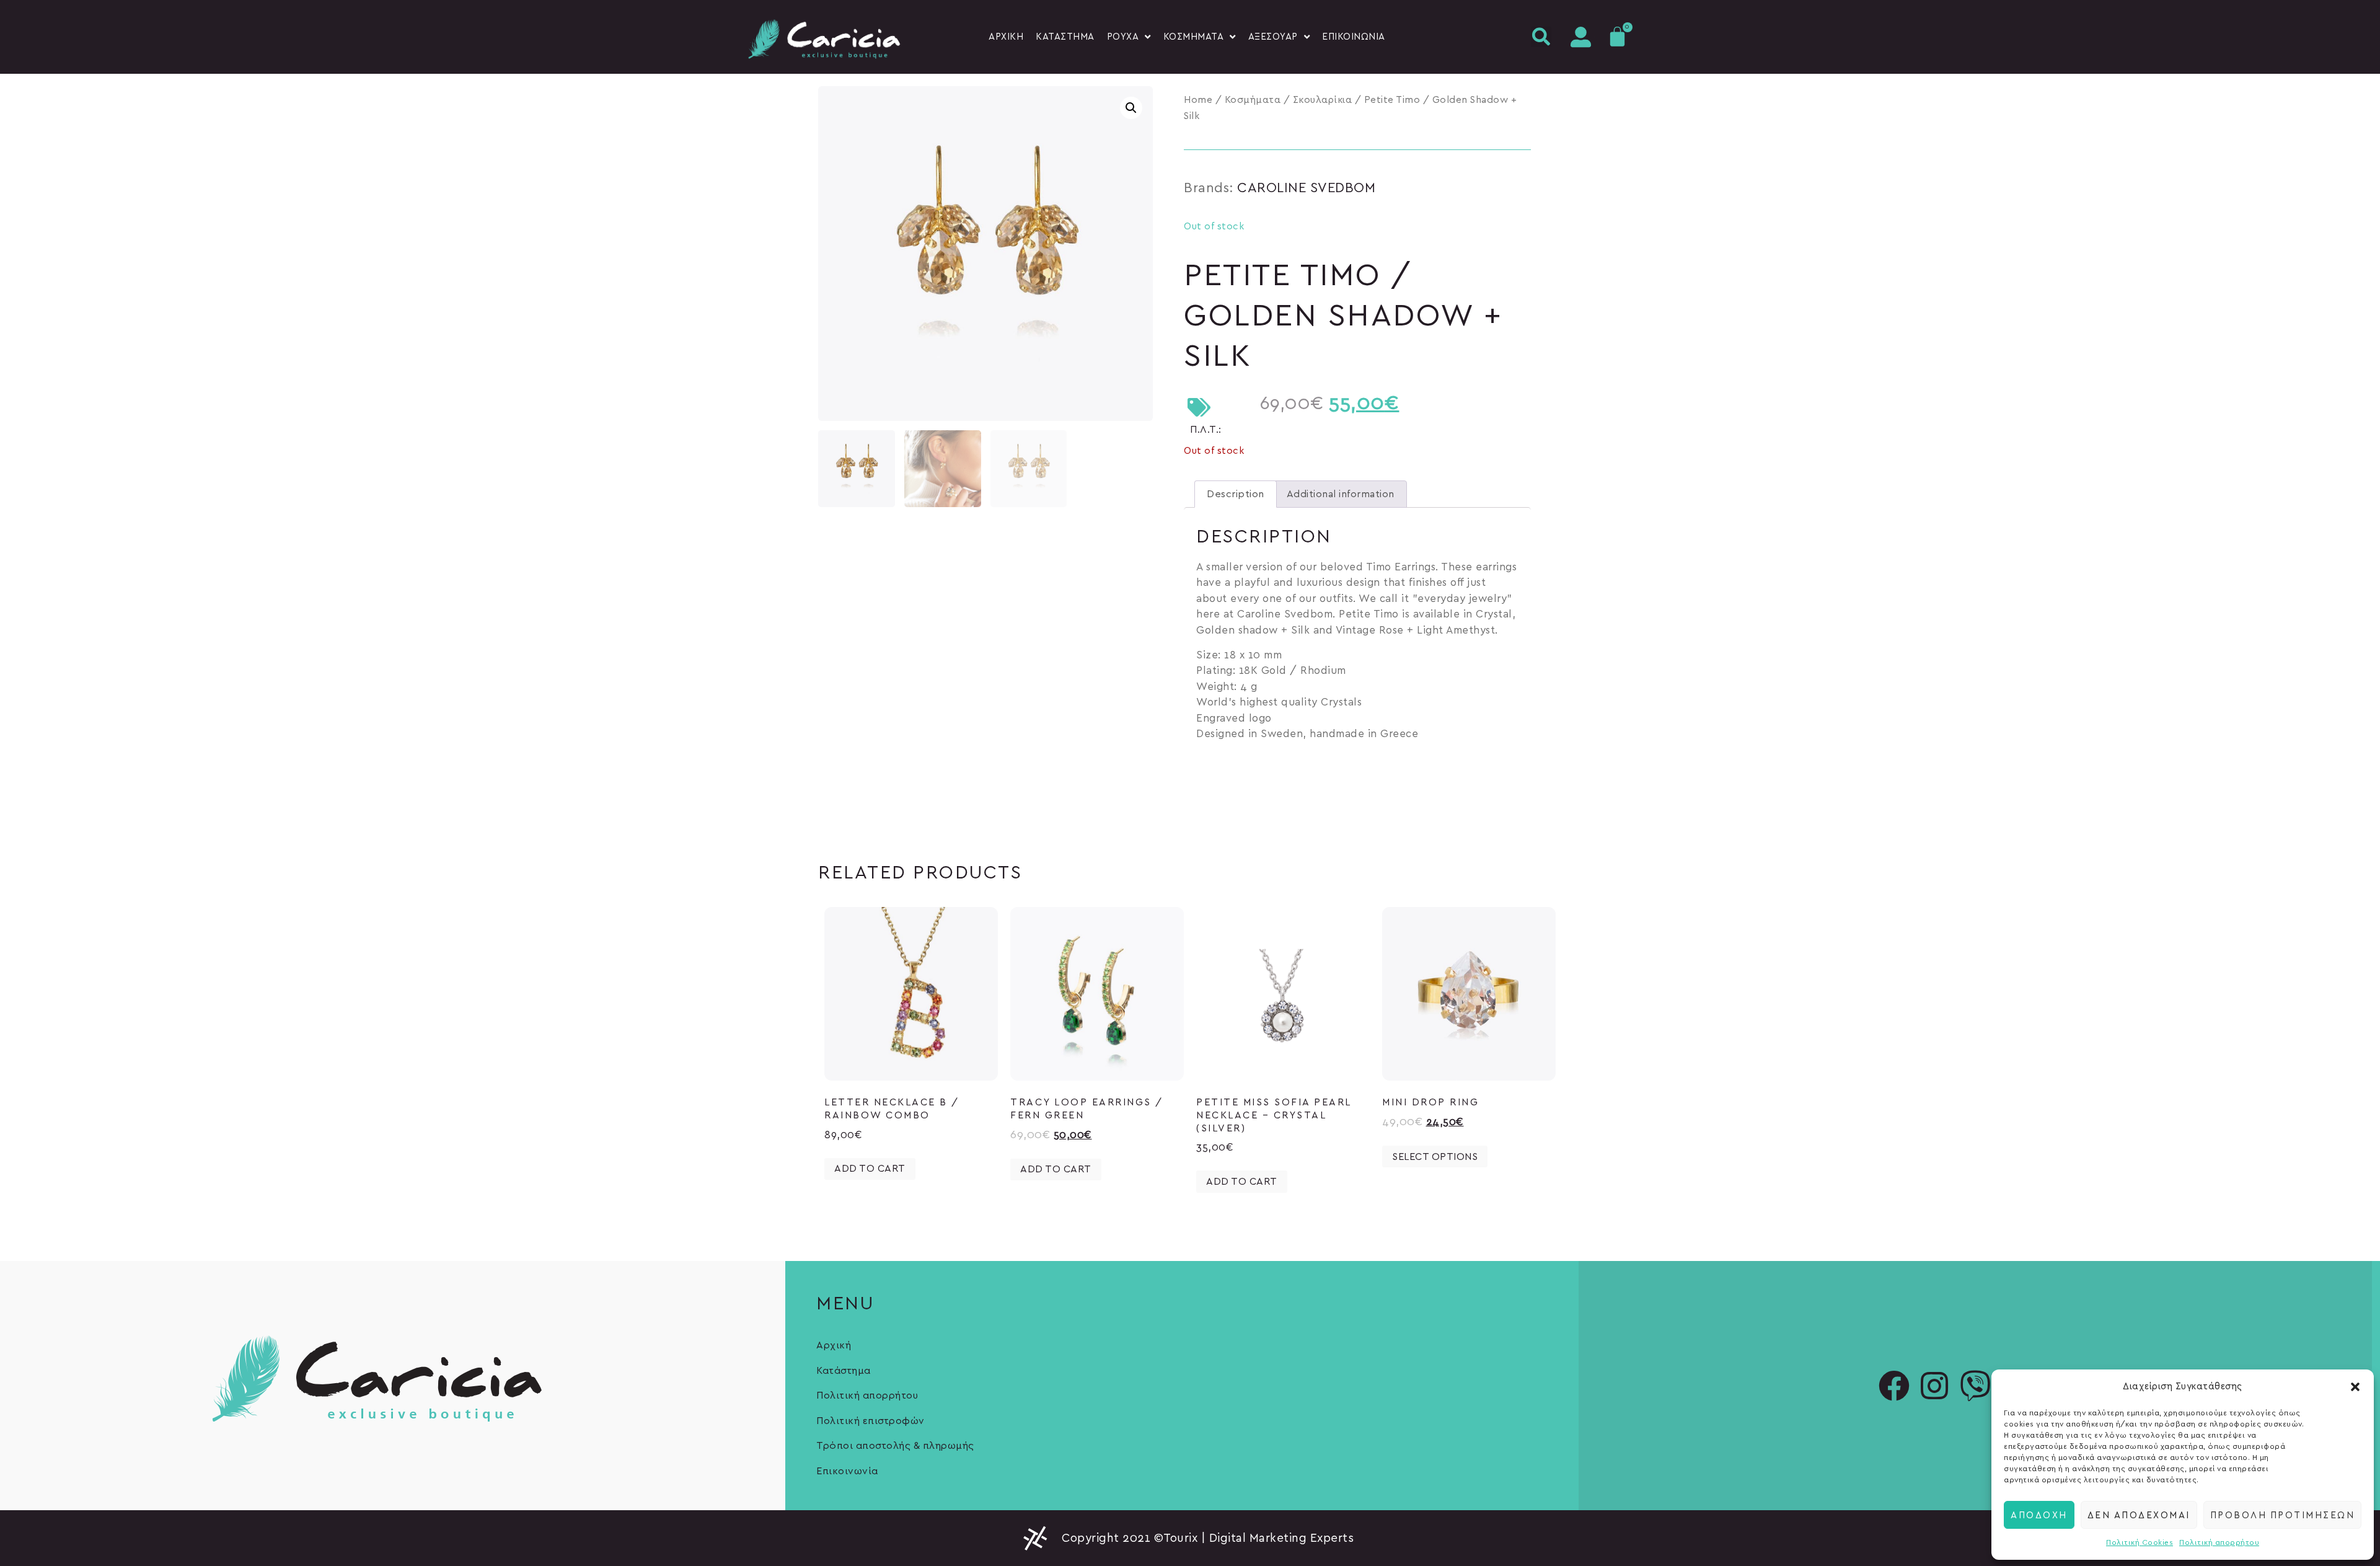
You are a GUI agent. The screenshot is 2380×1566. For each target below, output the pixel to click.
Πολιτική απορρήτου (2219, 1542)
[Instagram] (1935, 1386)
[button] (2355, 1387)
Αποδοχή (2039, 1515)
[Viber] (1975, 1386)
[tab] (1236, 494)
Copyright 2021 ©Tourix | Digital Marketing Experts (1208, 1538)
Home (1198, 100)
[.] (1577, 37)
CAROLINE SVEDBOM (1306, 188)
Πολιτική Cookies (2140, 1542)
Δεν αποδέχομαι (2139, 1515)
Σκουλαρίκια (1323, 100)
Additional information (1341, 494)
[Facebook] (1894, 1386)
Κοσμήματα (1253, 100)
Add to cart (870, 1169)
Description (1236, 494)
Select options (1435, 1157)
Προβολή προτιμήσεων (2283, 1515)
